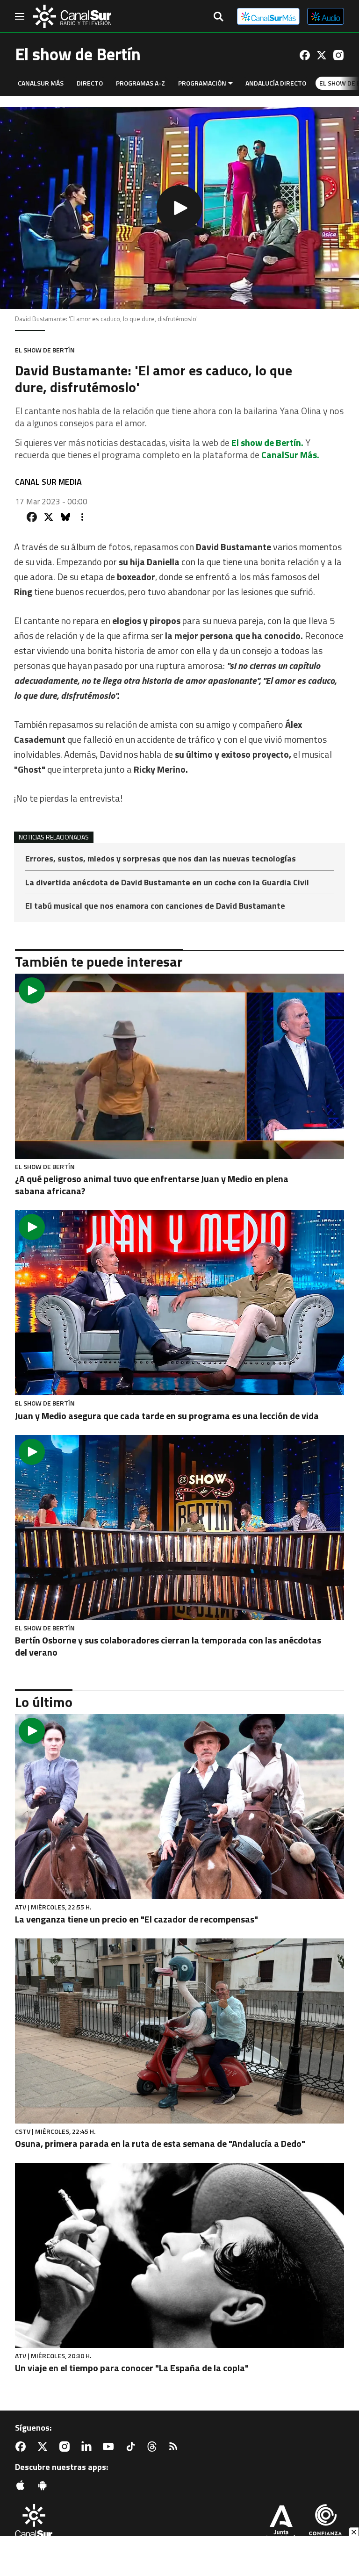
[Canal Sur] (72, 16)
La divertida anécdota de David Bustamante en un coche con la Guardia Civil (167, 883)
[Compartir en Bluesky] (65, 517)
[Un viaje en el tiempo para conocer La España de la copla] (179, 2255)
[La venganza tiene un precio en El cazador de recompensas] (179, 1807)
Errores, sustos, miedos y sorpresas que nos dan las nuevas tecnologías (161, 859)
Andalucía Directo (276, 83)
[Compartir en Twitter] (49, 517)
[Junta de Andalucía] (281, 2524)
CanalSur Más (41, 83)
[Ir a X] (322, 55)
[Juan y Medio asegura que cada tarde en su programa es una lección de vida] (179, 1303)
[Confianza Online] (325, 2524)
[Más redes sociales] (82, 517)
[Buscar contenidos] (218, 17)
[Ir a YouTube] (110, 2447)
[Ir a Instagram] (338, 55)
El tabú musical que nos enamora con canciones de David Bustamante (155, 906)
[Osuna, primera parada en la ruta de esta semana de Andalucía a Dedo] (179, 2031)
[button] (179, 208)
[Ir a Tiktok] (132, 2447)
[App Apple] (22, 2485)
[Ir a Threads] (154, 2447)
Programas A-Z (140, 83)
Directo (90, 83)
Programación (202, 83)
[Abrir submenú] (230, 83)
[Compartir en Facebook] (32, 517)
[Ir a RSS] (175, 2447)
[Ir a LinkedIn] (88, 2447)
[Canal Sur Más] (268, 16)
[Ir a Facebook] (305, 55)
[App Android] (44, 2485)
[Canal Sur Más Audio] (326, 16)
